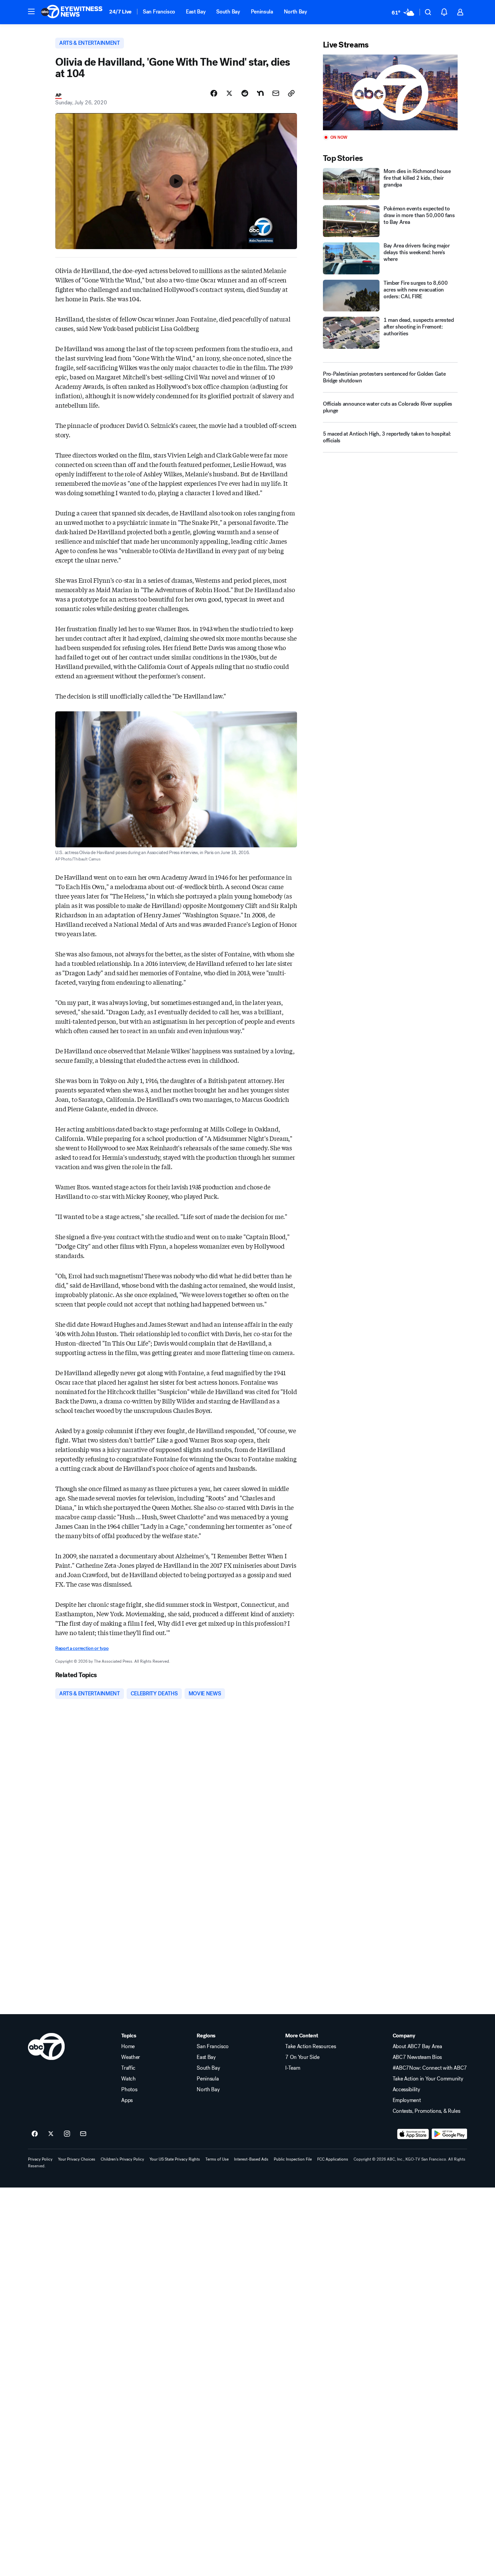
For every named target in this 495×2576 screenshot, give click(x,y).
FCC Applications (333, 2159)
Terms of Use (217, 2159)
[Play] (390, 92)
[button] (31, 11)
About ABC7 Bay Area (417, 2046)
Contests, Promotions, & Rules (426, 2111)
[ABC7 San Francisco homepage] (72, 12)
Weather (131, 2057)
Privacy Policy (40, 2159)
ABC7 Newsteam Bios (417, 2057)
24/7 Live (120, 12)
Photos (129, 2090)
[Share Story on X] (229, 93)
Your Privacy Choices (77, 2159)
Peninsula (262, 12)
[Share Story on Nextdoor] (260, 93)
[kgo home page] (46, 2046)
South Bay (228, 12)
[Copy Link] (291, 93)
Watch (128, 2079)
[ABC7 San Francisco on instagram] (67, 2134)
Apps (127, 2100)
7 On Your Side (302, 2057)
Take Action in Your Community (428, 2079)
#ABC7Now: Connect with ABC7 (430, 2068)
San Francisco (159, 12)
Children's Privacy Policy (122, 2159)
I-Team (293, 2068)
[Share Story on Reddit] (245, 93)
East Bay (196, 12)
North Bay (295, 12)
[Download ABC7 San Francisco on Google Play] (449, 2134)
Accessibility (406, 2090)
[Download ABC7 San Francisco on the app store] (413, 2134)
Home (128, 2046)
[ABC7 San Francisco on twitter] (51, 2134)
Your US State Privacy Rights (175, 2159)
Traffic (128, 2068)
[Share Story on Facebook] (214, 93)
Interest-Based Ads (251, 2159)
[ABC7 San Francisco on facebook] (35, 2134)
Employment (407, 2100)
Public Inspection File (293, 2159)
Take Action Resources (310, 2046)
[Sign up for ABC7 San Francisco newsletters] (83, 2134)
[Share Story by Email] (276, 93)
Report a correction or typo (82, 1648)
